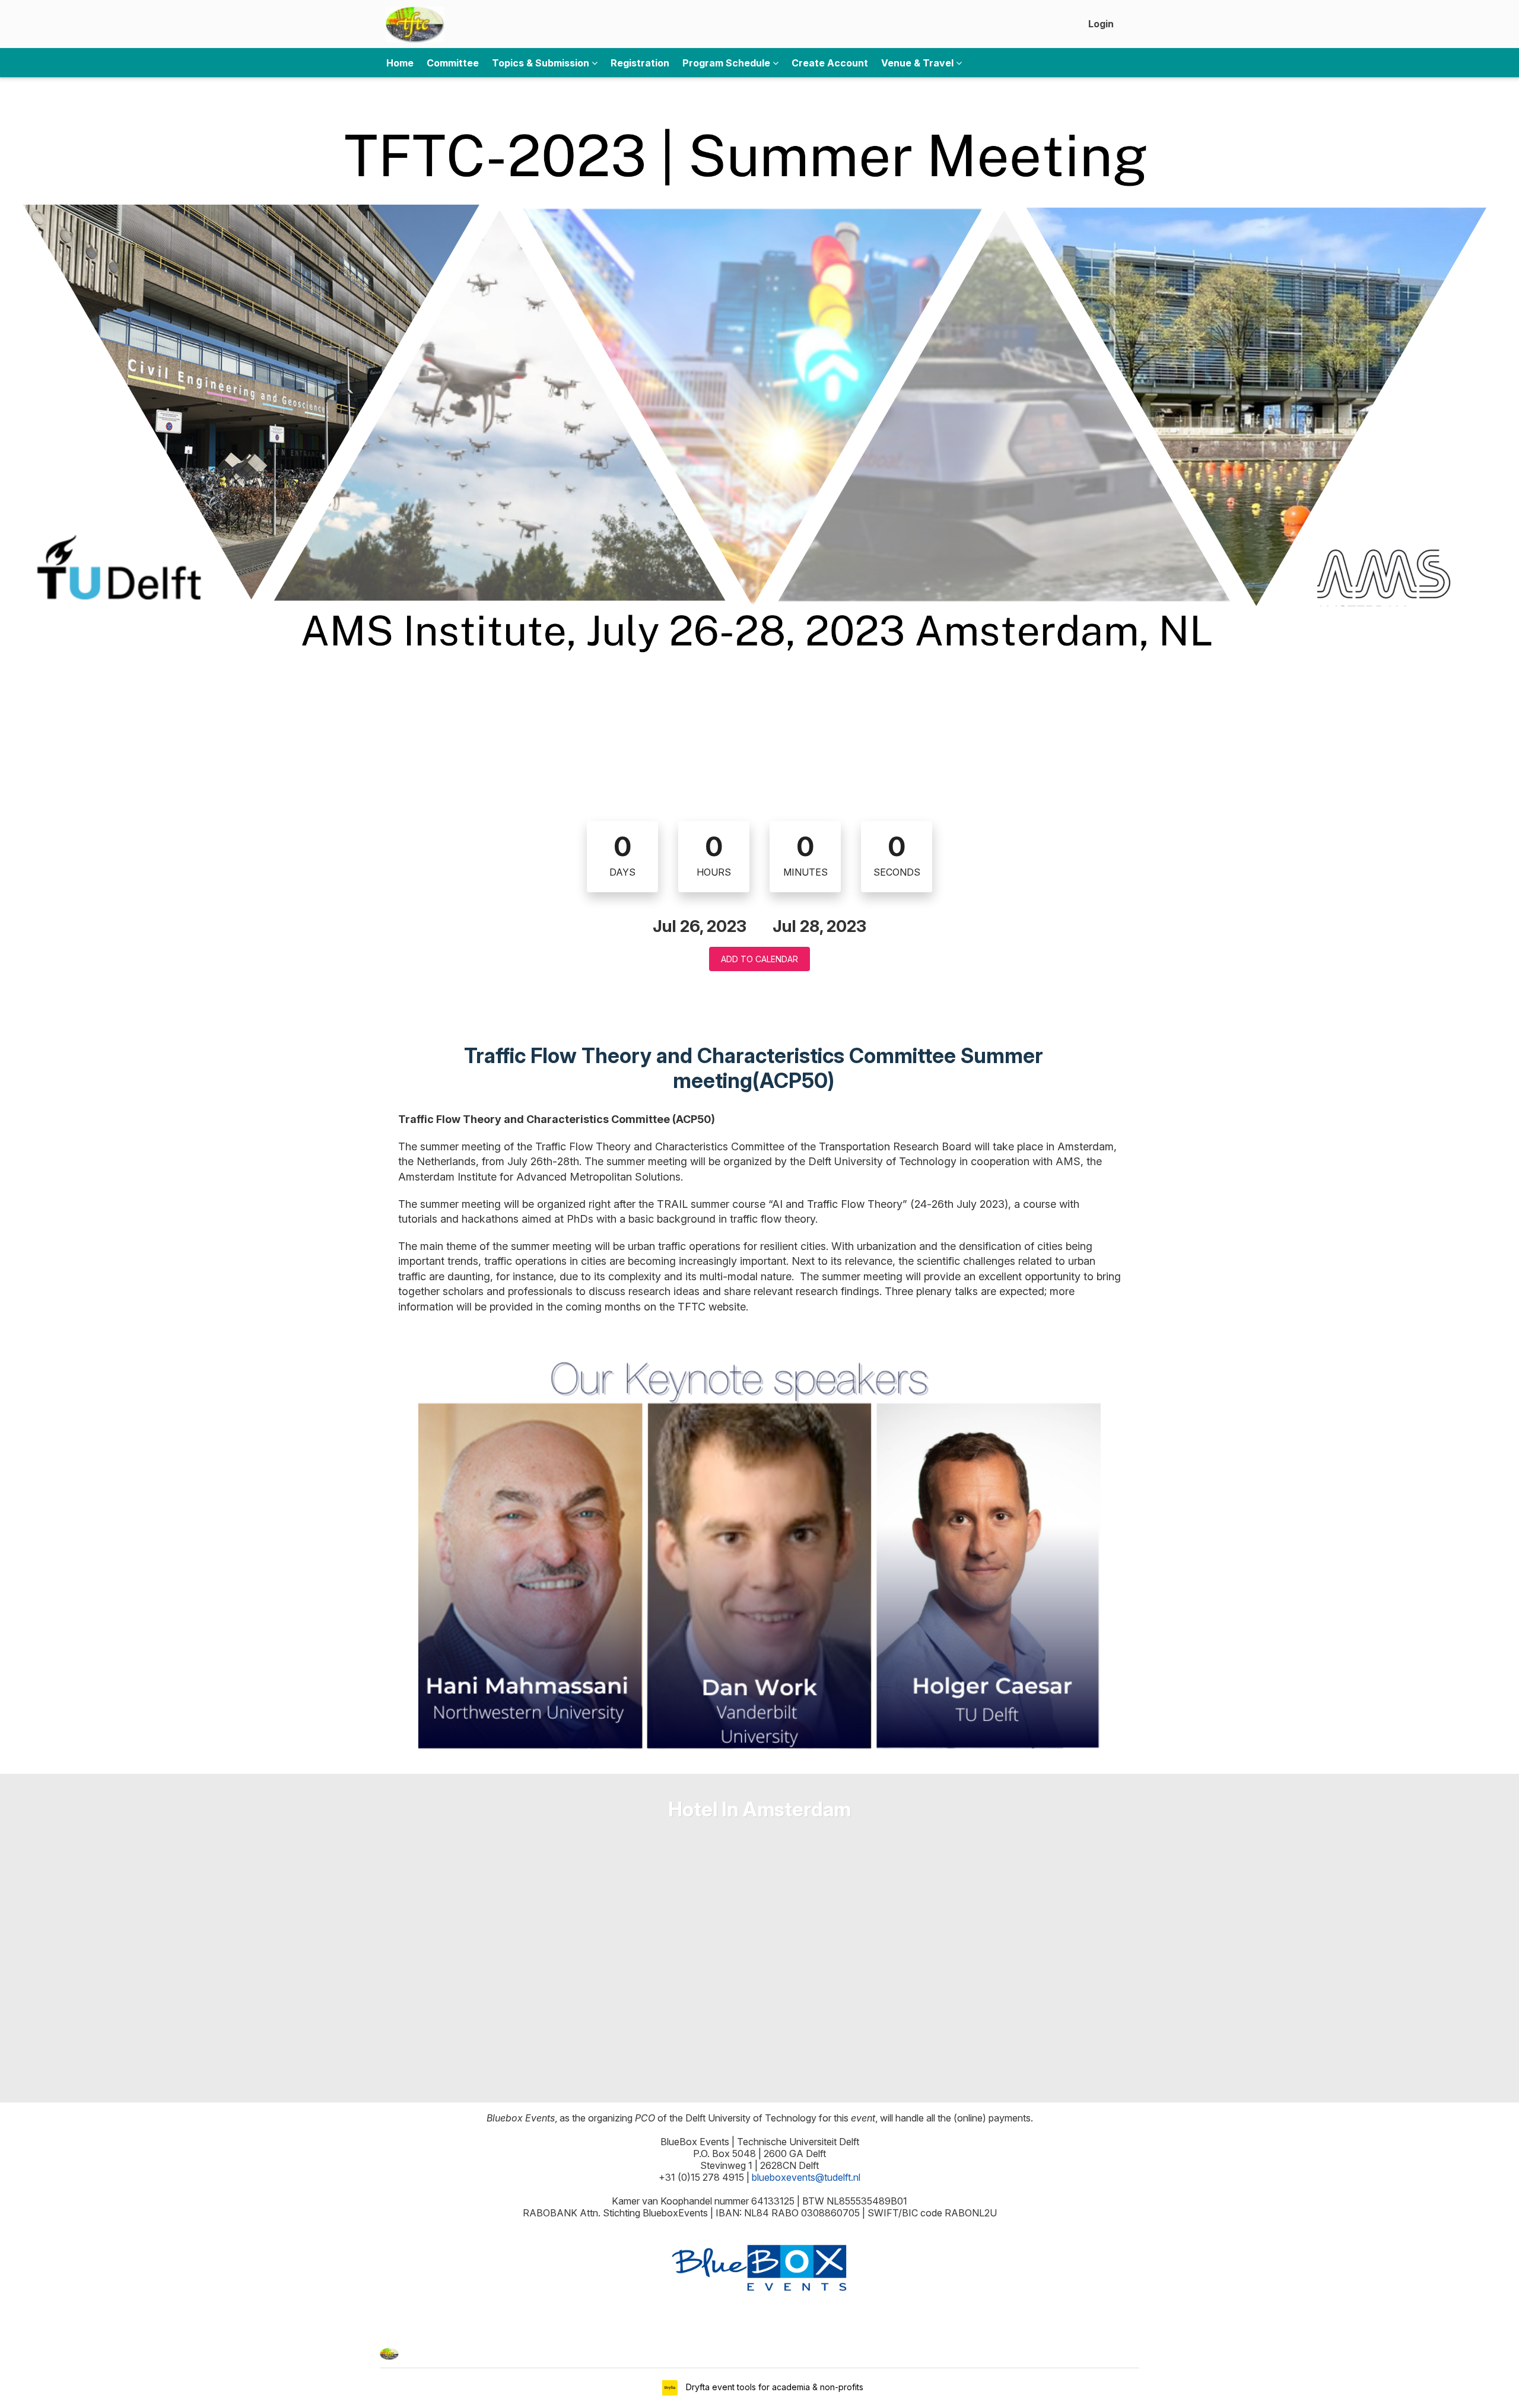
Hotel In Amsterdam (759, 1809)
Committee (453, 63)
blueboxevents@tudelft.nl (806, 2177)
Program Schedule (727, 63)
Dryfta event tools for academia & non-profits (773, 2387)
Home (400, 63)
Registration (640, 63)
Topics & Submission (542, 63)
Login (1101, 24)
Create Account (830, 63)
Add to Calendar (759, 959)
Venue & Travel (919, 63)
